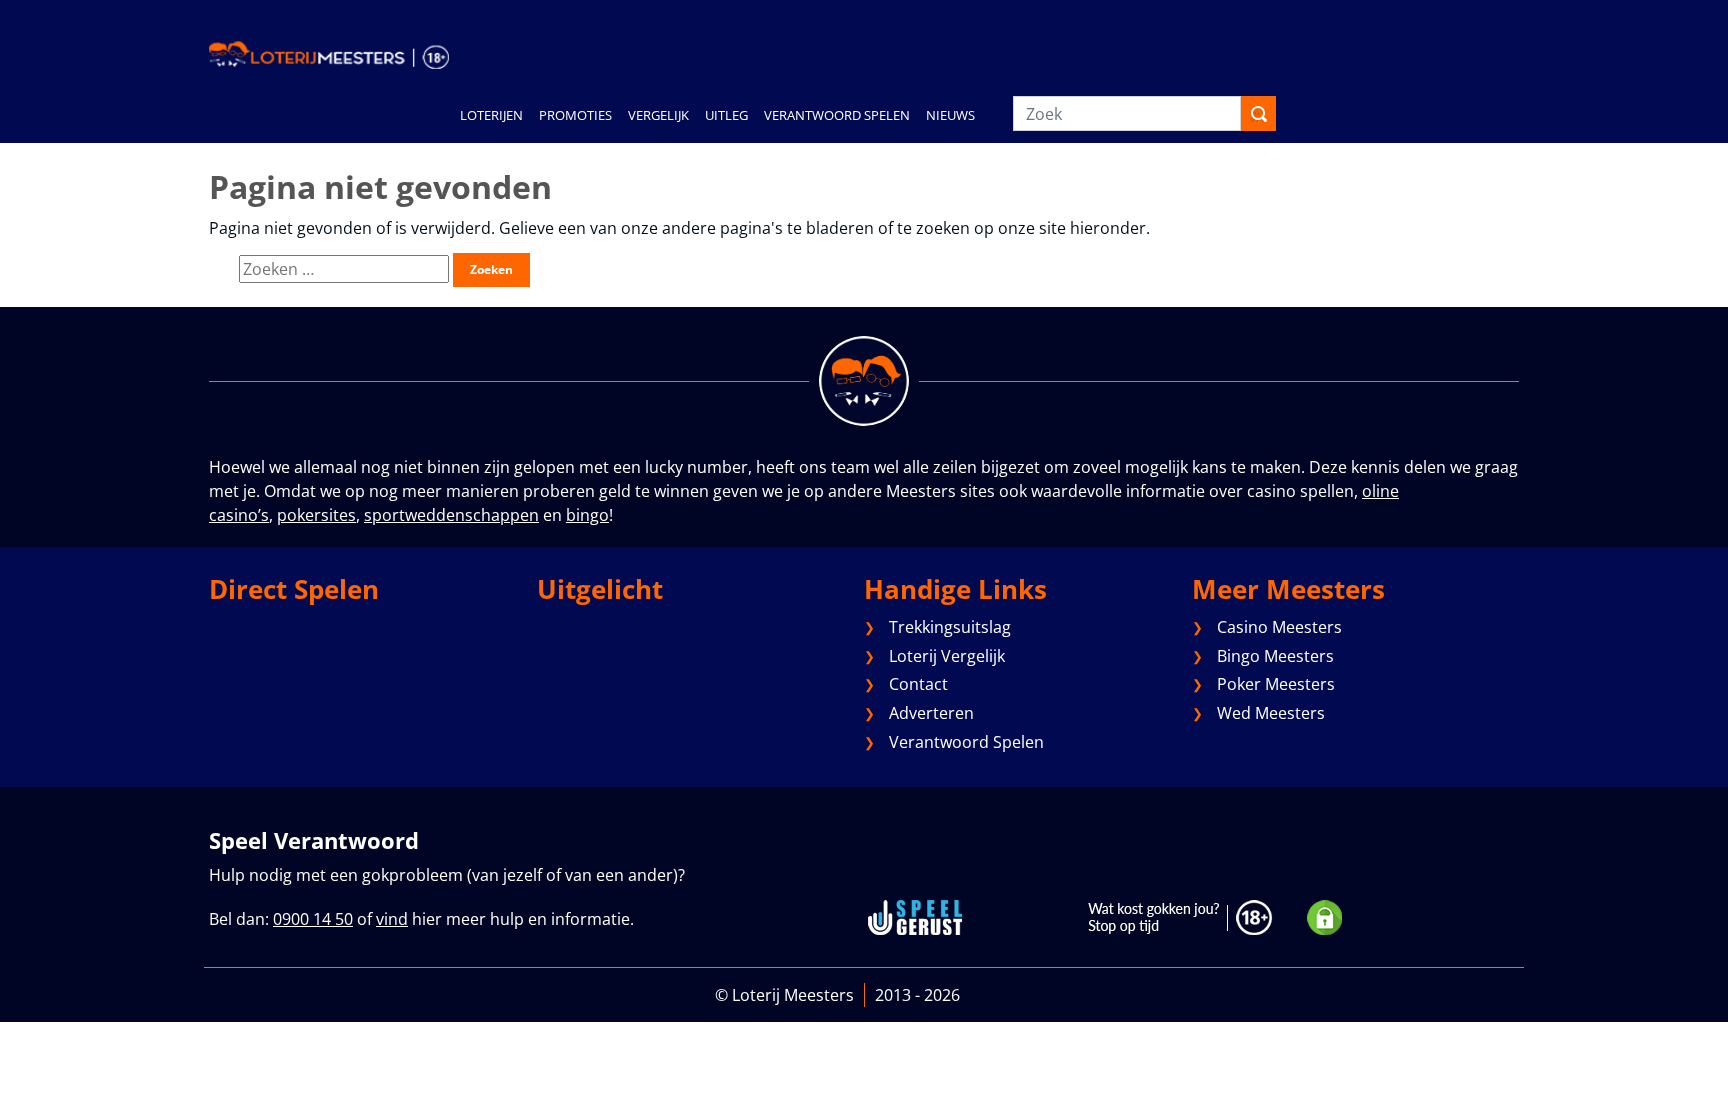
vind (392, 919)
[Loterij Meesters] (329, 54)
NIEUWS (950, 115)
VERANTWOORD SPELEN (837, 115)
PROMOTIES (575, 115)
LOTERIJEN (491, 115)
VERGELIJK (658, 115)
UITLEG (726, 115)
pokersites (316, 515)
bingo (587, 515)
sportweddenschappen (451, 515)
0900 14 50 (313, 919)
